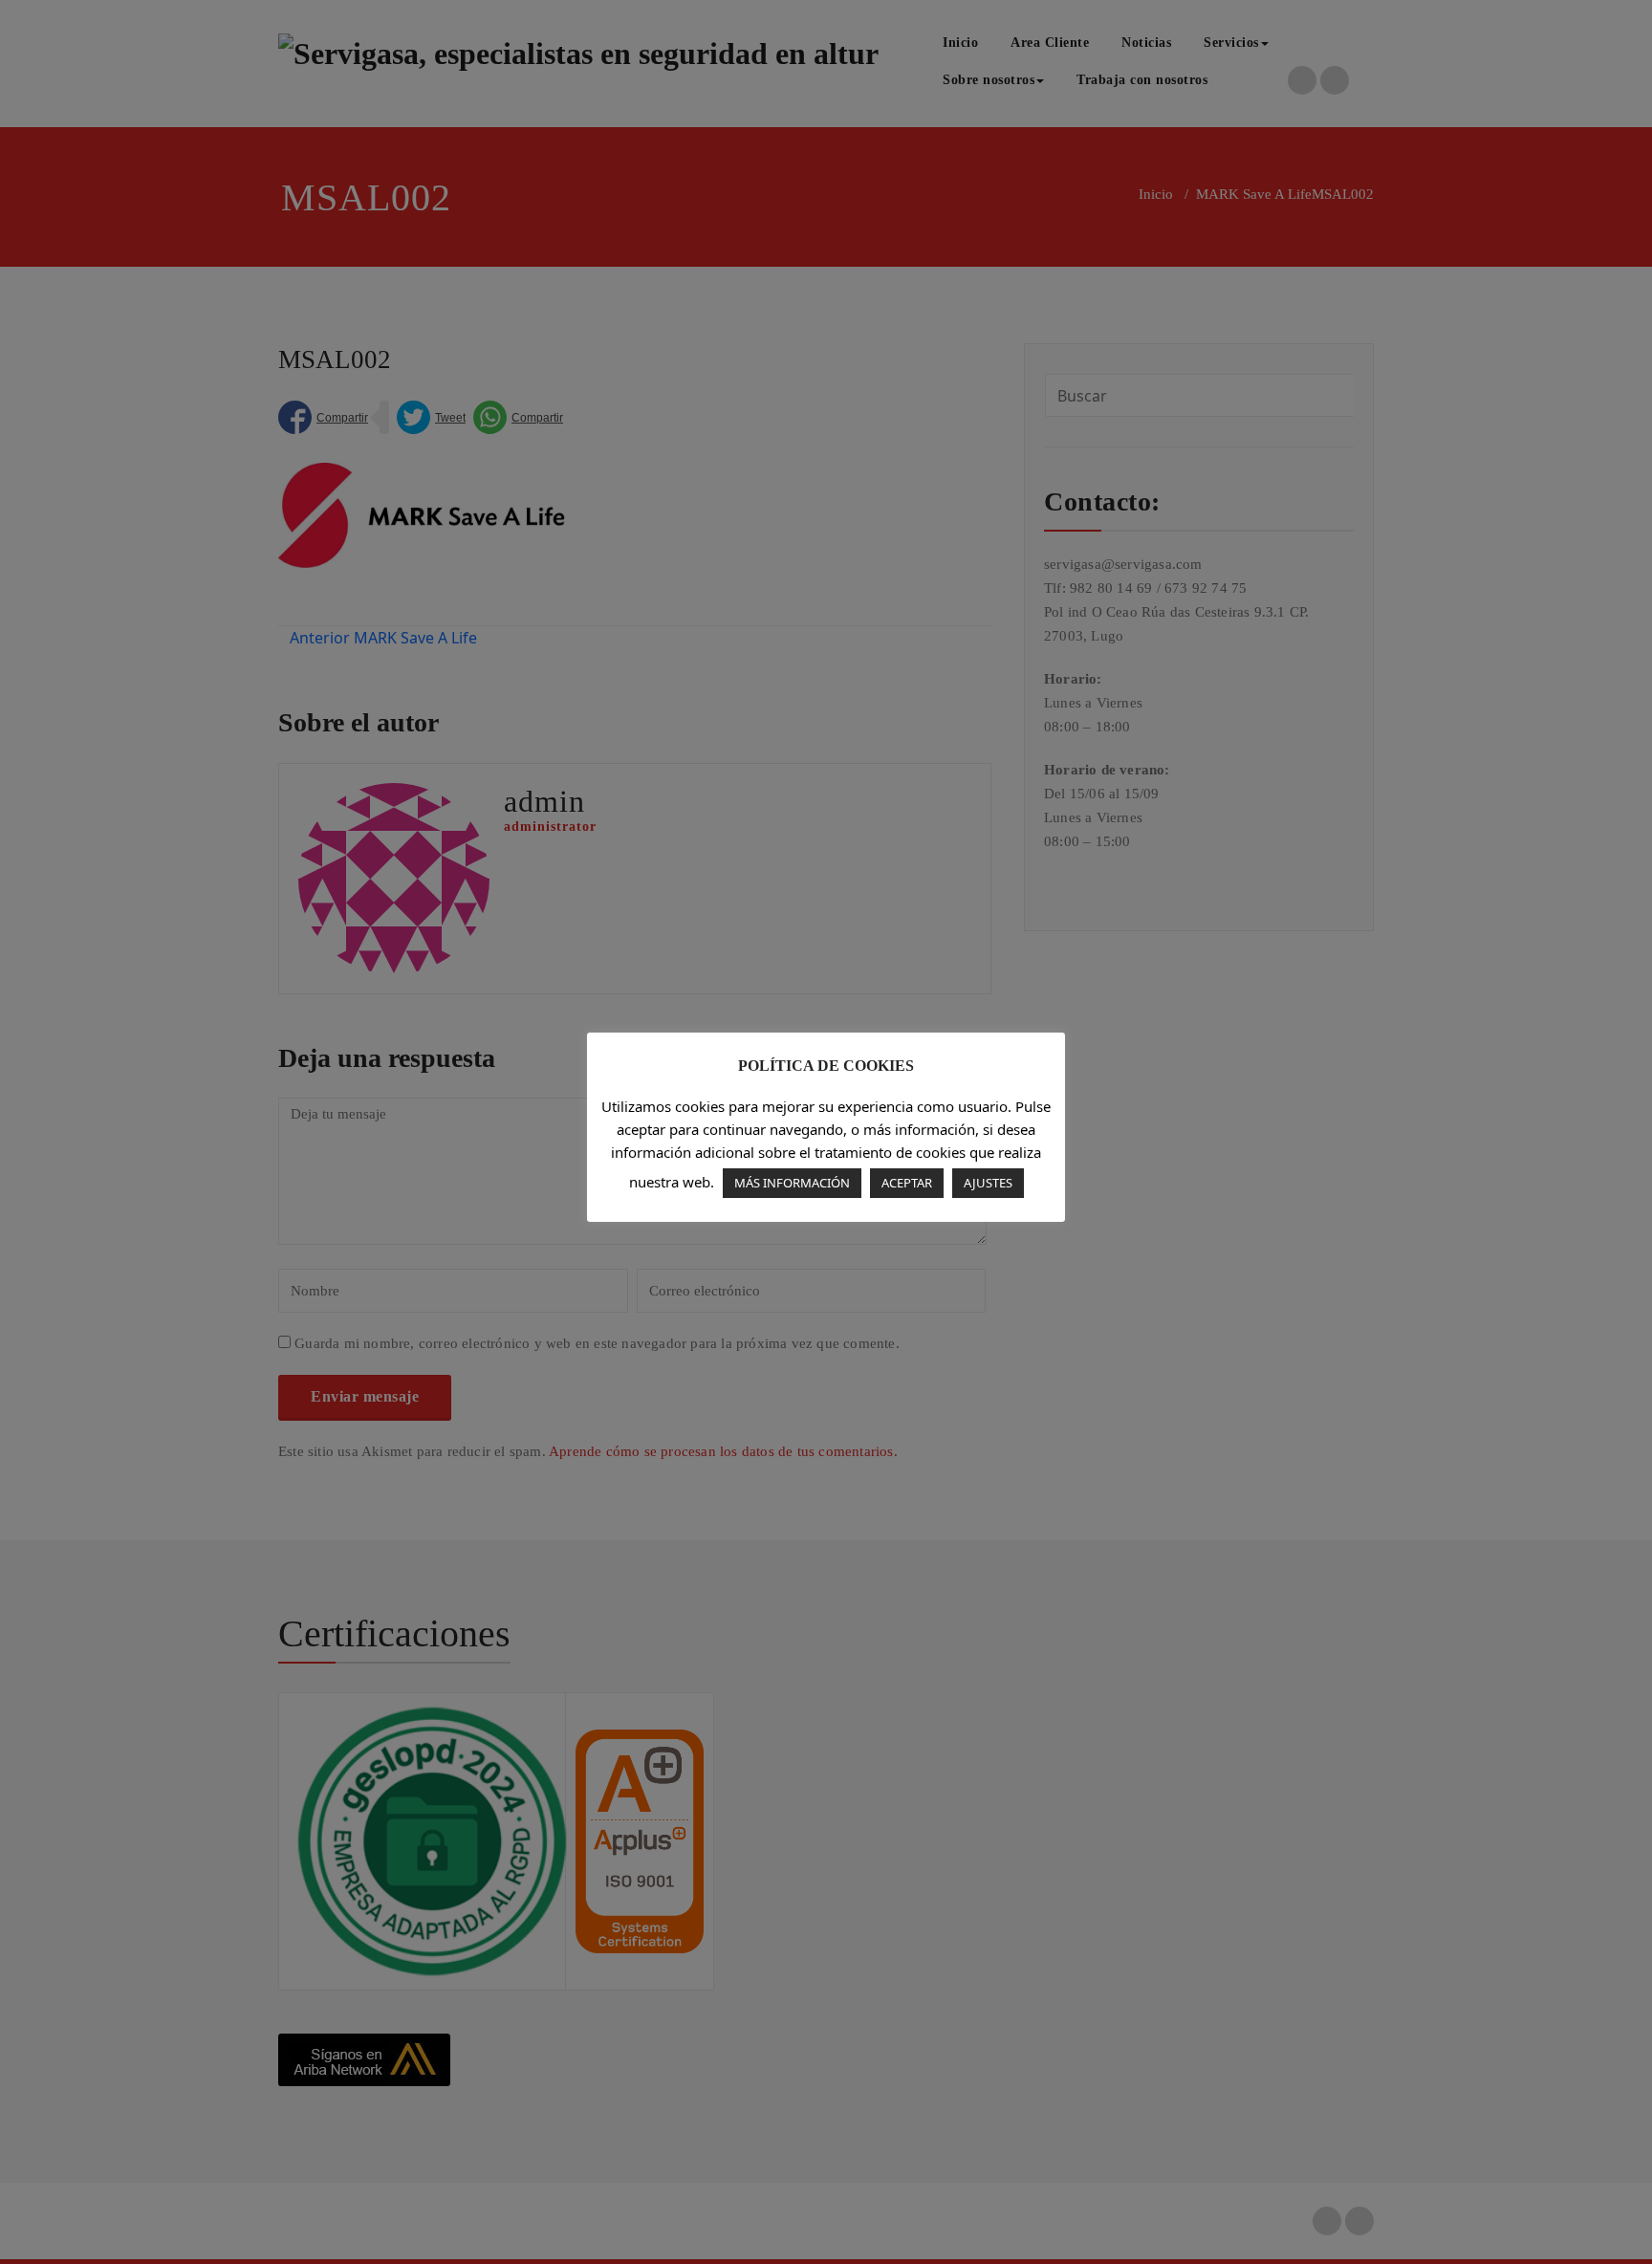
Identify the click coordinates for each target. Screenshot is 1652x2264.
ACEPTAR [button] (907, 1183)
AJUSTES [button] (988, 1183)
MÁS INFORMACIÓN (792, 1183)
